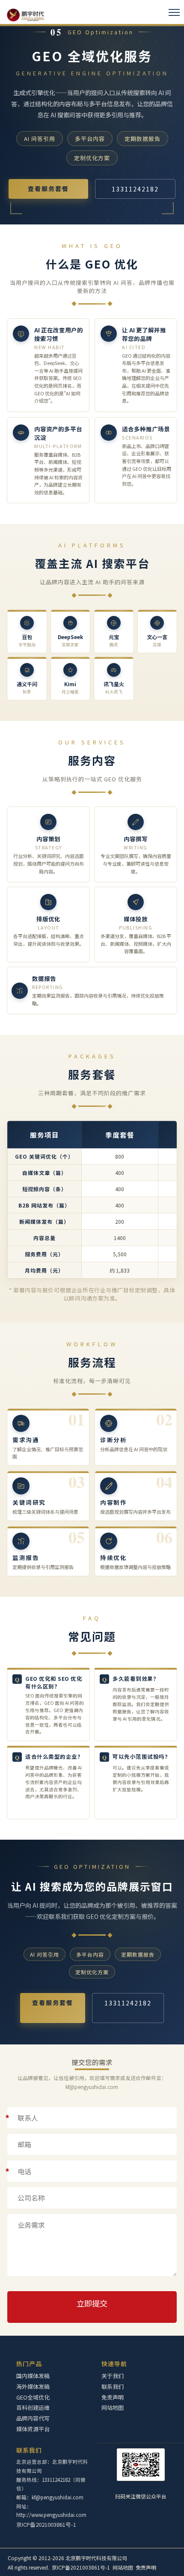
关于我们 (113, 2376)
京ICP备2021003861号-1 (46, 2524)
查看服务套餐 (48, 188)
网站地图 (113, 2407)
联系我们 (29, 2450)
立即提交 (92, 2303)
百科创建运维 (33, 2407)
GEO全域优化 (33, 2397)
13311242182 (135, 189)
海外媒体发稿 (33, 2386)
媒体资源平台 (33, 2429)
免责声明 (113, 2397)
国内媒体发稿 (33, 2376)
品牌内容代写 (33, 2418)
